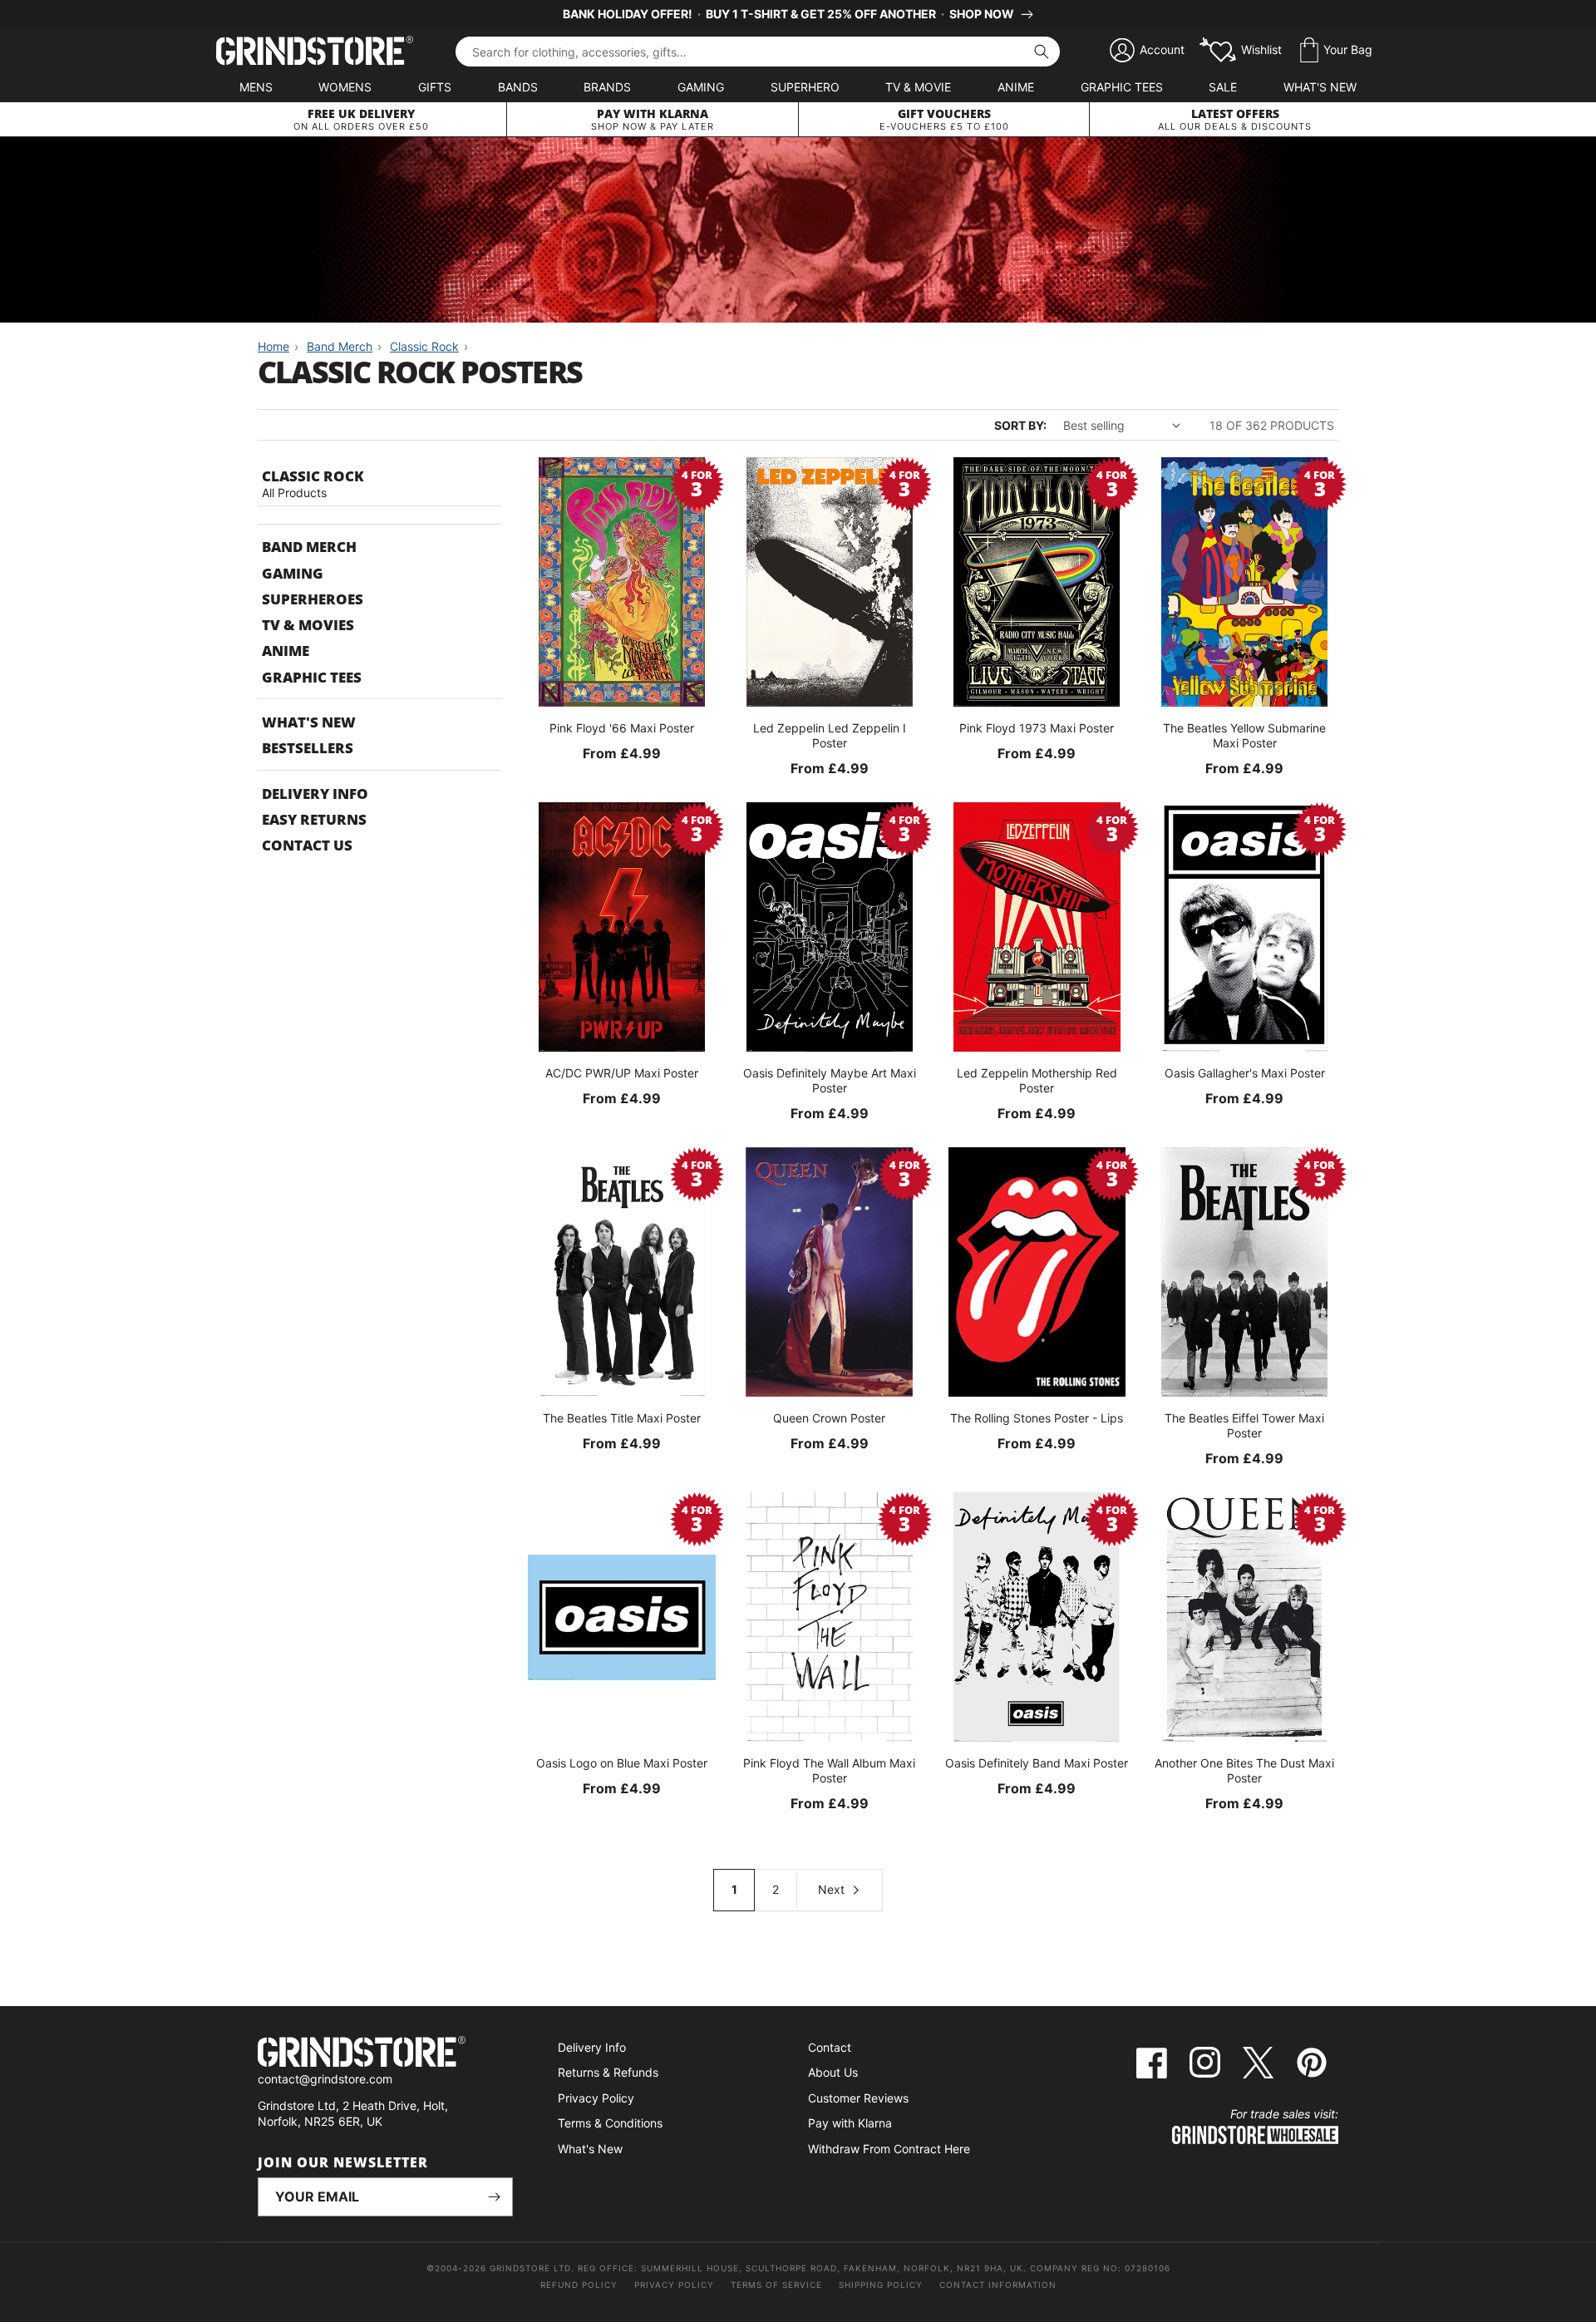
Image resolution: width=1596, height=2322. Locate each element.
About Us (833, 2072)
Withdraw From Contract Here (889, 2149)
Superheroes (313, 599)
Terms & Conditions (610, 2123)
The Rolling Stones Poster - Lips (1037, 1418)
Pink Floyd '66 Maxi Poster (622, 728)
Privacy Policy (596, 2098)
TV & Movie (918, 87)
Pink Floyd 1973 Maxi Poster (1037, 728)
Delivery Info (315, 794)
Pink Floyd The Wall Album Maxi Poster (829, 1770)
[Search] (1042, 52)
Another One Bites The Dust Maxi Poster (1244, 1770)
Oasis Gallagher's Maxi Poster (1245, 1073)
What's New (1320, 87)
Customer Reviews (858, 2098)
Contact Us (307, 845)
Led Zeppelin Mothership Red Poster (1037, 1080)
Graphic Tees (1122, 87)
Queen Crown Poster (829, 1418)
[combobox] (758, 52)
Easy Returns (314, 819)
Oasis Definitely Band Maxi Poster (1037, 1763)
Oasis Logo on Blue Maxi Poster (622, 1763)
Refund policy (579, 2285)
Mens (256, 87)
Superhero (805, 87)
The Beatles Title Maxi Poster (622, 1418)
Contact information (998, 2285)
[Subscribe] (494, 2197)
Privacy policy (674, 2285)
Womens (345, 87)
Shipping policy (881, 2285)
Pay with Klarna (850, 2123)
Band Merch (309, 547)
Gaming (701, 87)
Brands (607, 87)
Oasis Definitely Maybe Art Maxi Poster (830, 1080)
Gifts (435, 87)
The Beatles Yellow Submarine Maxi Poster (1244, 735)
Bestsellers (308, 748)
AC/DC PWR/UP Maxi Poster (622, 1073)
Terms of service (776, 2285)
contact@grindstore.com (325, 2079)
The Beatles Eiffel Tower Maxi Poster (1244, 1425)
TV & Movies (308, 625)
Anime (1016, 87)
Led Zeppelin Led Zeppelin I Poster (830, 735)
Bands (518, 87)
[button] (1336, 51)
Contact (830, 2047)
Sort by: (1020, 425)
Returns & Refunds (608, 2072)
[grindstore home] (385, 2054)
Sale (1223, 87)
